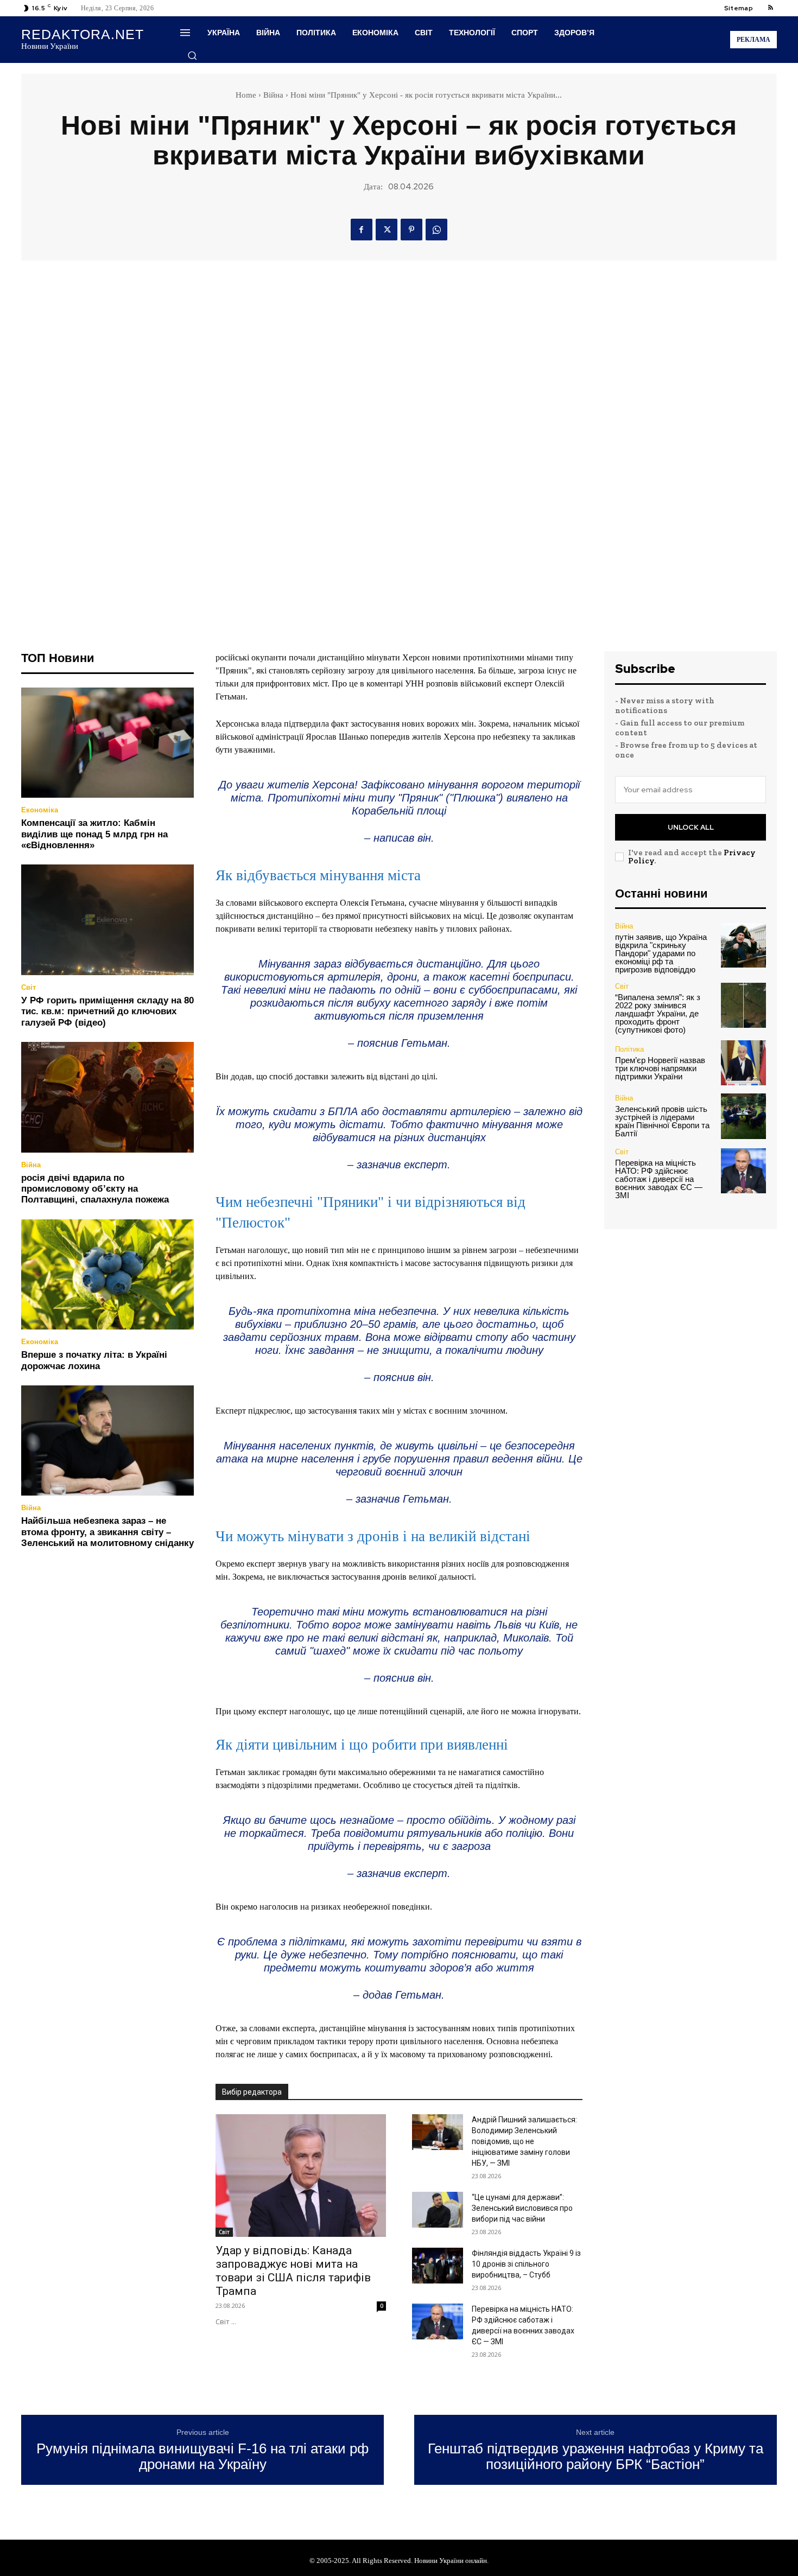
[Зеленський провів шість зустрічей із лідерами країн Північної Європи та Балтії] (743, 1116)
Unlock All (691, 827)
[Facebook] (362, 230)
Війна (273, 95)
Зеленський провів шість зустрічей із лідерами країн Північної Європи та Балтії (662, 1121)
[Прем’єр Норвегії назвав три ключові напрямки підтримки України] (743, 1063)
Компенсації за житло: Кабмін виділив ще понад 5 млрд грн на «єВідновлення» (94, 834)
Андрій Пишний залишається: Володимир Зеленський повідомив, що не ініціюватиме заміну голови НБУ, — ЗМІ (524, 2141)
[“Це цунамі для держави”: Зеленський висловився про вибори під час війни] (438, 2210)
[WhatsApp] (436, 230)
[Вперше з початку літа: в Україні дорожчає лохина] (107, 1275)
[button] (192, 55)
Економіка (40, 810)
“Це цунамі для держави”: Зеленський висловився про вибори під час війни (522, 2208)
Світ (28, 987)
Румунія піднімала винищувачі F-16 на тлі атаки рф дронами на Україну (202, 2456)
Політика (629, 1049)
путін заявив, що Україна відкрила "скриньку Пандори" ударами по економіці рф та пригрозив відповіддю (661, 953)
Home (246, 95)
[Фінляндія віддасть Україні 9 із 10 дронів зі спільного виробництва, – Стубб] (438, 2266)
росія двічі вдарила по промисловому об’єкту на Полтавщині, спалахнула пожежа (95, 1189)
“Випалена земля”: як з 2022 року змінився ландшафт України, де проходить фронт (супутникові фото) (658, 1013)
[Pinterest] (411, 230)
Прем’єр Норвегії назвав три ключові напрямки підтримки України (660, 1068)
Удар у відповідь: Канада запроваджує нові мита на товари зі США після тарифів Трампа (293, 2271)
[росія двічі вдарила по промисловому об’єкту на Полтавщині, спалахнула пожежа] (107, 1097)
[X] (387, 230)
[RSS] (770, 8)
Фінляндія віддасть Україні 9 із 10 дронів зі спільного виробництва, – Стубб (526, 2264)
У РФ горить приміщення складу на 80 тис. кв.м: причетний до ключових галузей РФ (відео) (107, 1012)
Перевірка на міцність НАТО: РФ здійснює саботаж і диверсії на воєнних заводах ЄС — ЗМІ (659, 1179)
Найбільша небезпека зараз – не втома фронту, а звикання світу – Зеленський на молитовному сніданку (107, 1532)
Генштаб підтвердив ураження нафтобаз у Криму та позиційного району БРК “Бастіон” (596, 2456)
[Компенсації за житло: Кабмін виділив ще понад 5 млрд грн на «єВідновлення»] (107, 743)
